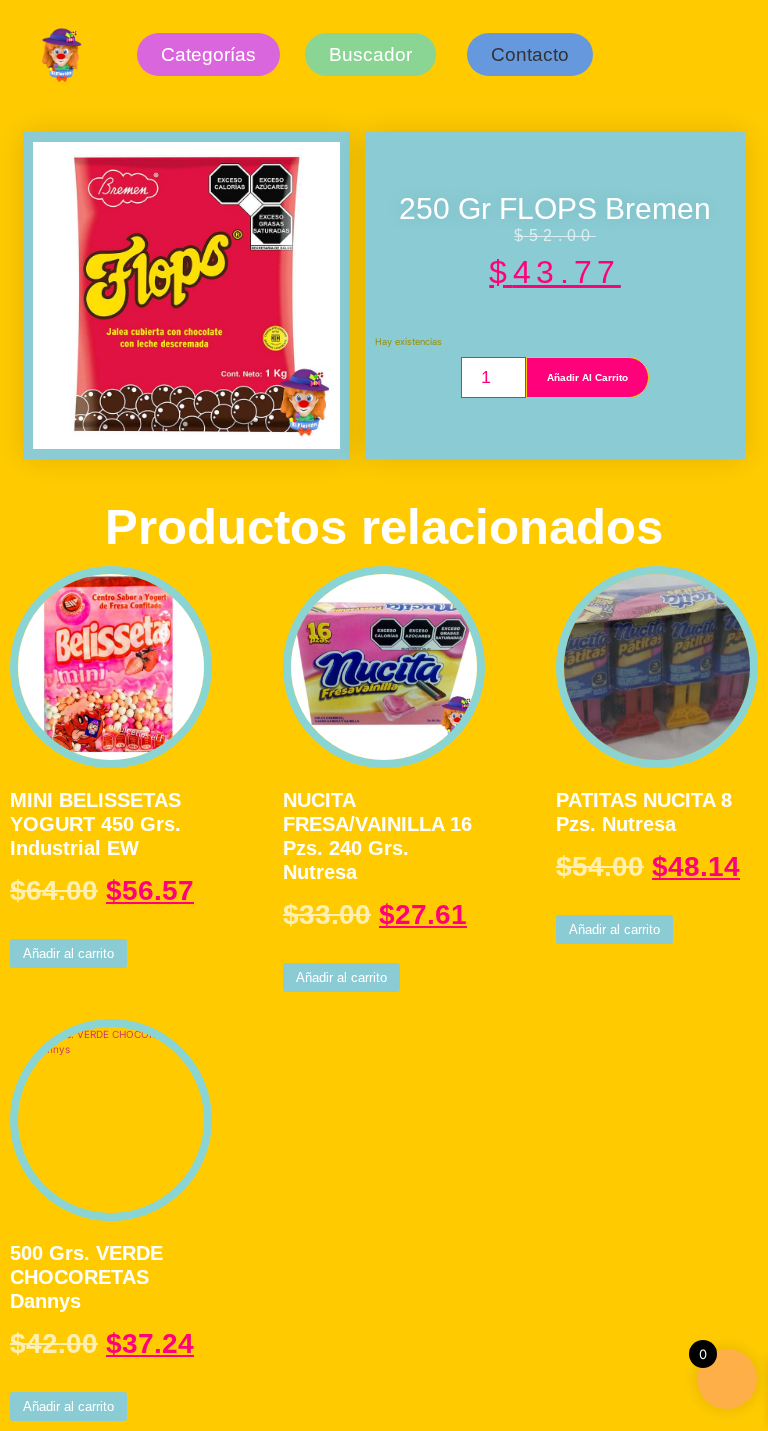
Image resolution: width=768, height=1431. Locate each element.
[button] (530, 54)
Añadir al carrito (587, 377)
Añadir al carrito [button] (68, 953)
